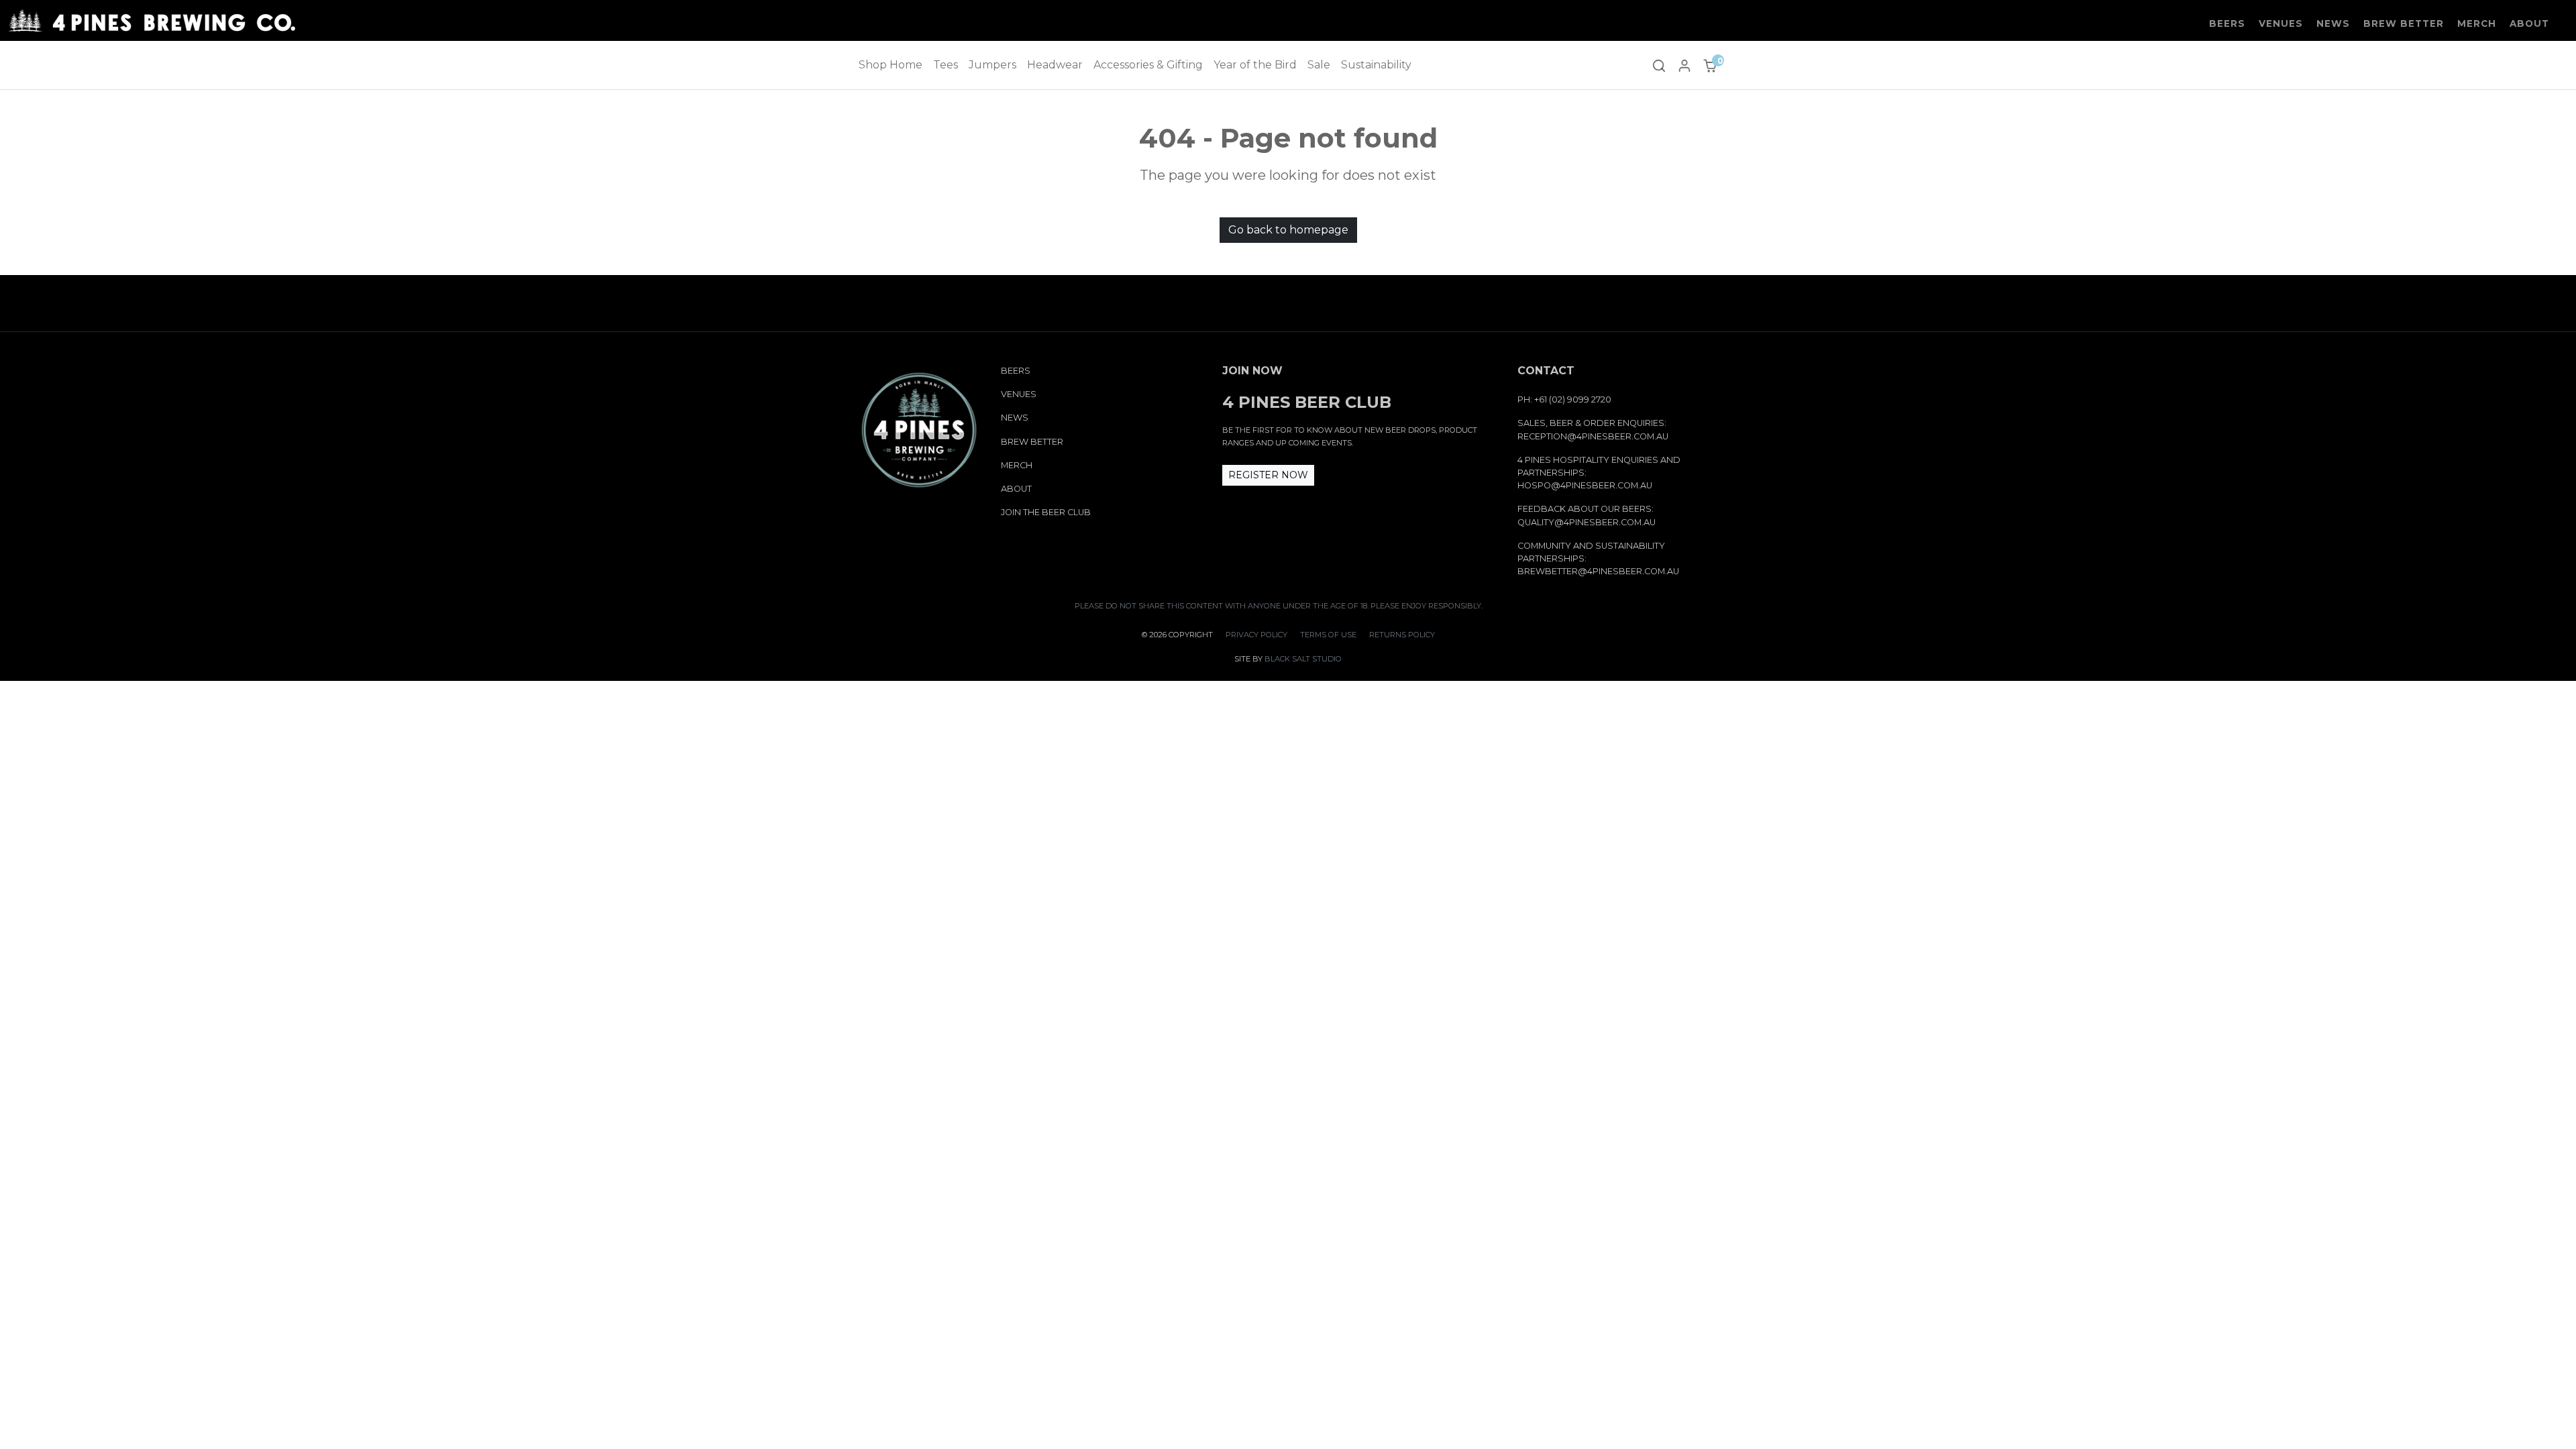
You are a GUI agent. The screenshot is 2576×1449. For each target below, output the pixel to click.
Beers (2227, 23)
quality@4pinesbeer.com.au (1587, 522)
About (2529, 23)
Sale (1319, 65)
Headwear (1055, 65)
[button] (1659, 65)
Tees (946, 65)
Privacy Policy (1256, 635)
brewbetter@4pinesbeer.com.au (1598, 571)
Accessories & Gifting (1148, 65)
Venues (2281, 23)
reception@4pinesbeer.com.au (1593, 436)
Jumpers (992, 65)
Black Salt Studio (1303, 659)
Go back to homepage (1288, 230)
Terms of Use (1328, 635)
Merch (2477, 23)
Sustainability (1376, 65)
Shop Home (891, 65)
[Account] (1684, 65)
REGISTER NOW (1268, 475)
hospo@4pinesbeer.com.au (1585, 485)
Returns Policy (1402, 635)
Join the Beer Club (1046, 512)
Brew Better (2404, 23)
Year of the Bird (1255, 65)
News (2333, 23)
